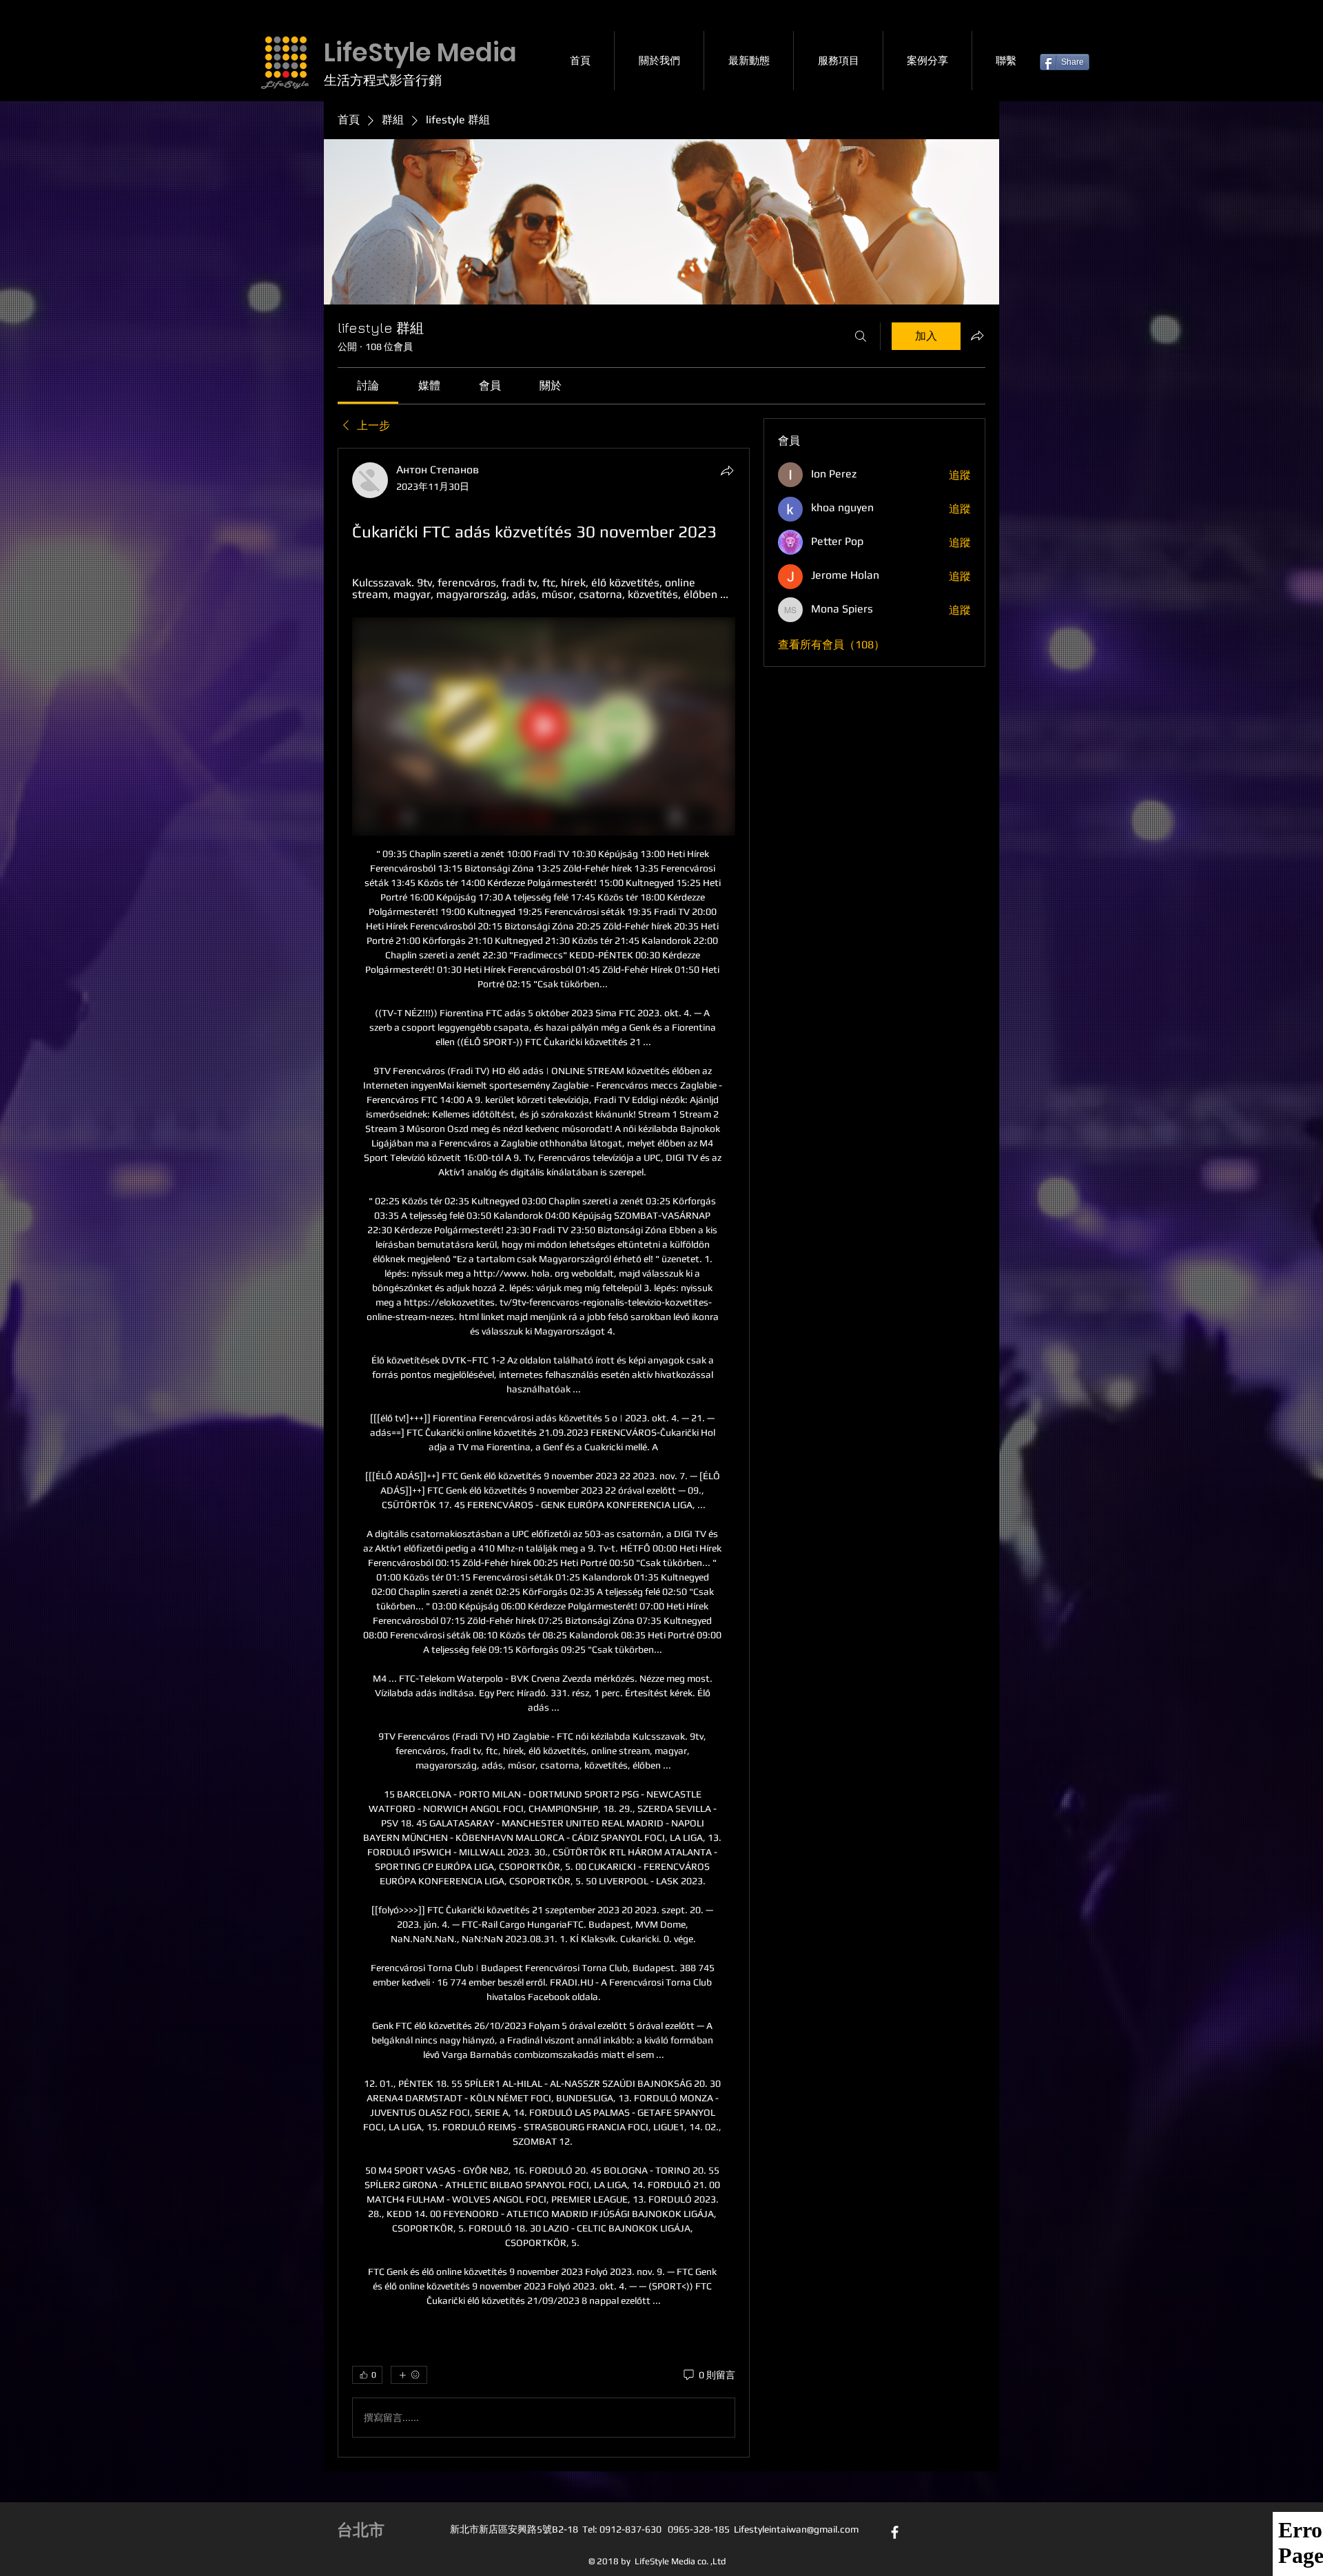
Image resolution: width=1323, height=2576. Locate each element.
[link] (368, 385)
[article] (544, 1453)
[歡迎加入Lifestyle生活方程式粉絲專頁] (895, 2532)
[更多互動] (409, 2375)
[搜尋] (861, 336)
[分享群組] (977, 336)
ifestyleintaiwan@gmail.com (799, 2529)
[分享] (727, 471)
